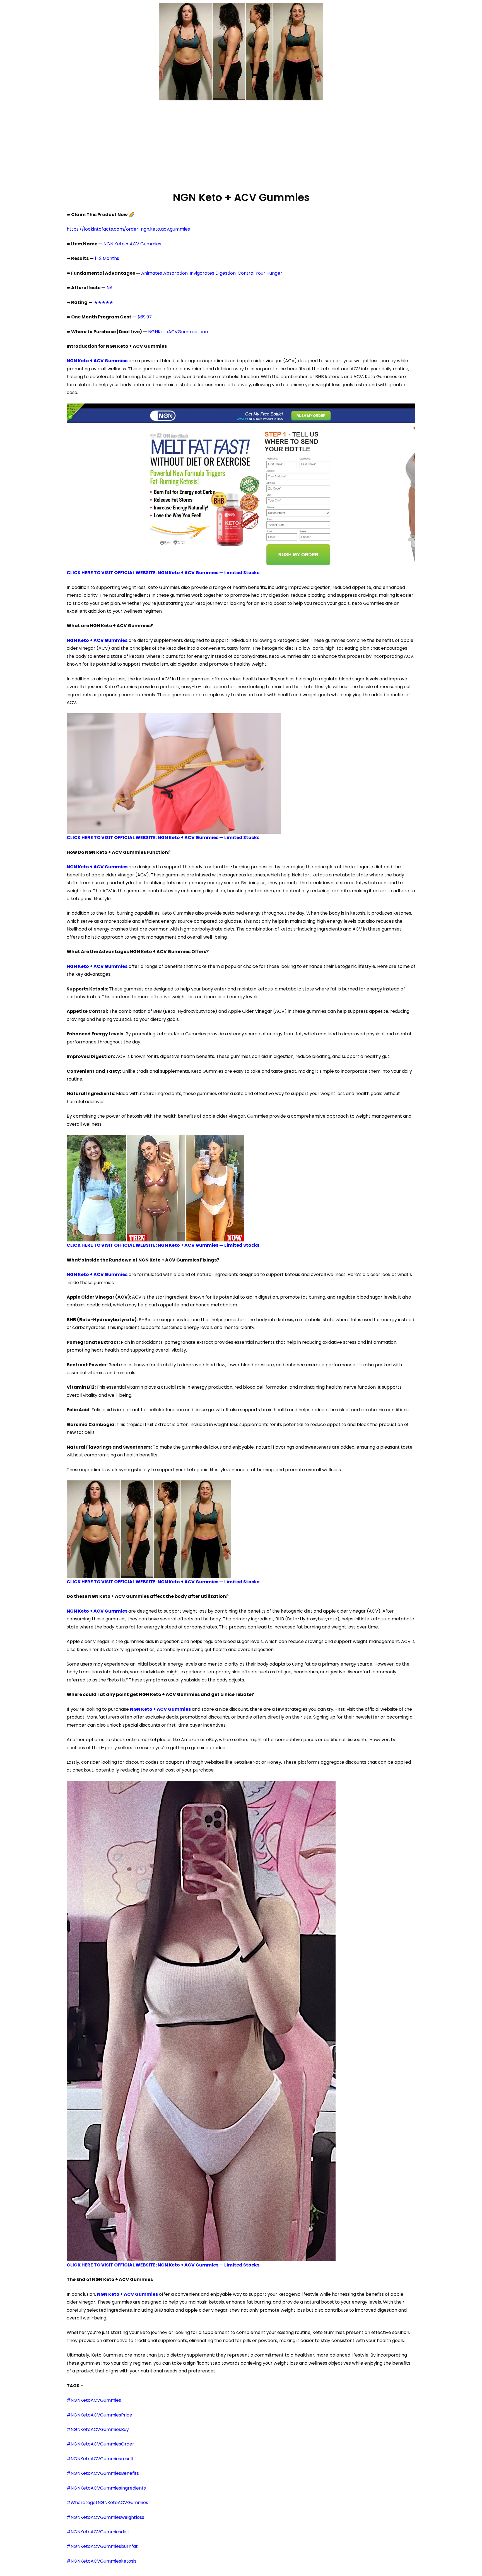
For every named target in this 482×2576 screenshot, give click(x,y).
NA (110, 288)
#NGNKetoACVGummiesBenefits (103, 2473)
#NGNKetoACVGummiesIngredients (106, 2488)
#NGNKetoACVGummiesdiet (98, 2532)
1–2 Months (107, 258)
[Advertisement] (241, 145)
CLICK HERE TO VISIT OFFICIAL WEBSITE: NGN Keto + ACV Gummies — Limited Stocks (163, 573)
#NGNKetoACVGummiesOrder (100, 2444)
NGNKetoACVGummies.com (179, 332)
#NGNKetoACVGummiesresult (100, 2459)
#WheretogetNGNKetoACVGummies (107, 2503)
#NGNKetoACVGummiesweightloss (105, 2517)
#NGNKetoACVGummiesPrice (99, 2415)
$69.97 (145, 317)
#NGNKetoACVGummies (94, 2400)
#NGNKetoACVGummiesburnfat (102, 2546)
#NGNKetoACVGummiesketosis (102, 2561)
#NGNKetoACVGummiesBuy (98, 2429)
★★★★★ (103, 302)
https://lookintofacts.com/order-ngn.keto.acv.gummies (128, 229)
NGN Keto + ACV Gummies (132, 244)
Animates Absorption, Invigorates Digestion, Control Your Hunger (212, 273)
